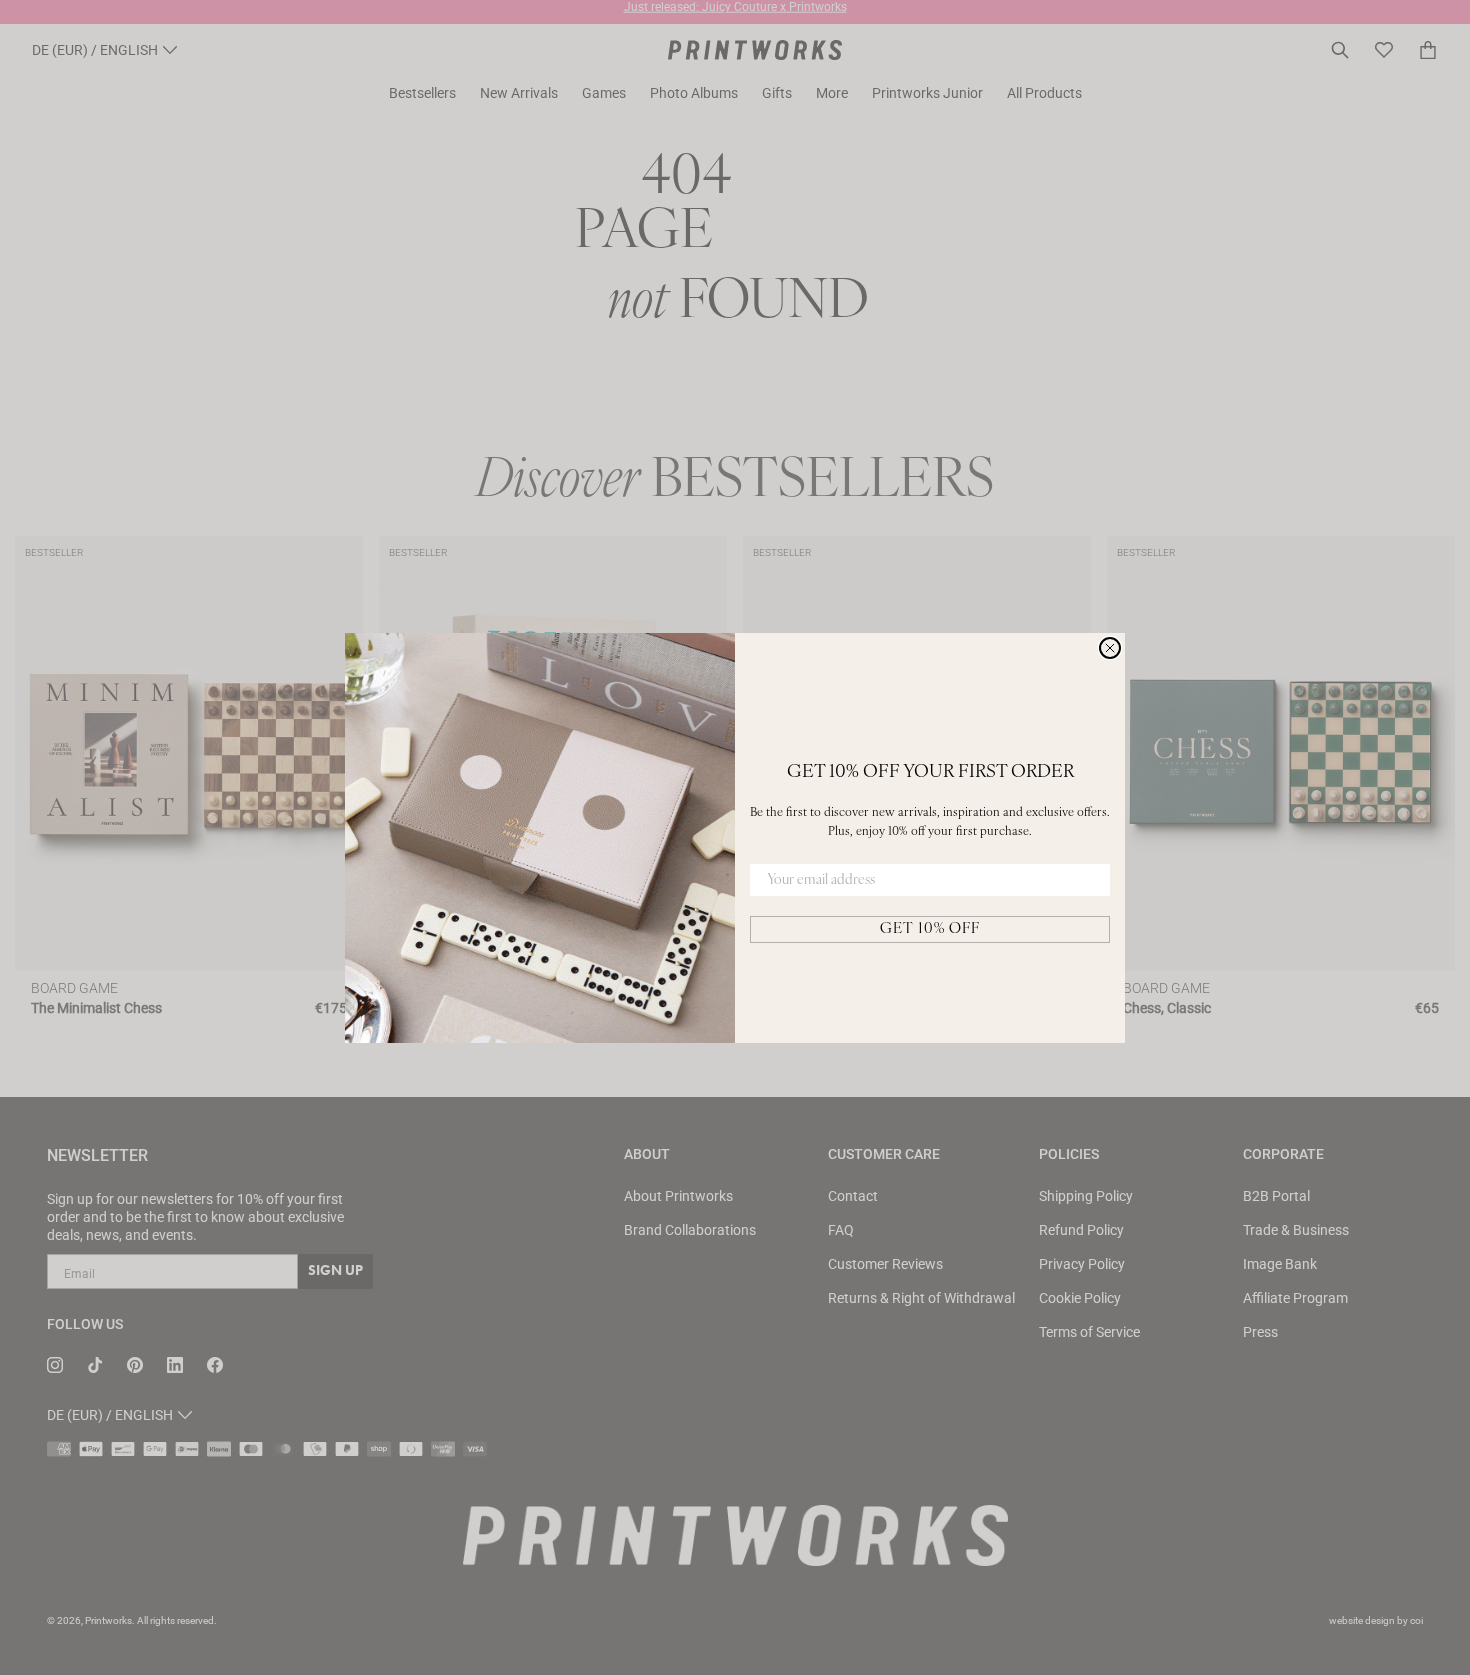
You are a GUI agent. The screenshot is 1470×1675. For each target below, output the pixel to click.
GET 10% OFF (930, 929)
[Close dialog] (1110, 648)
